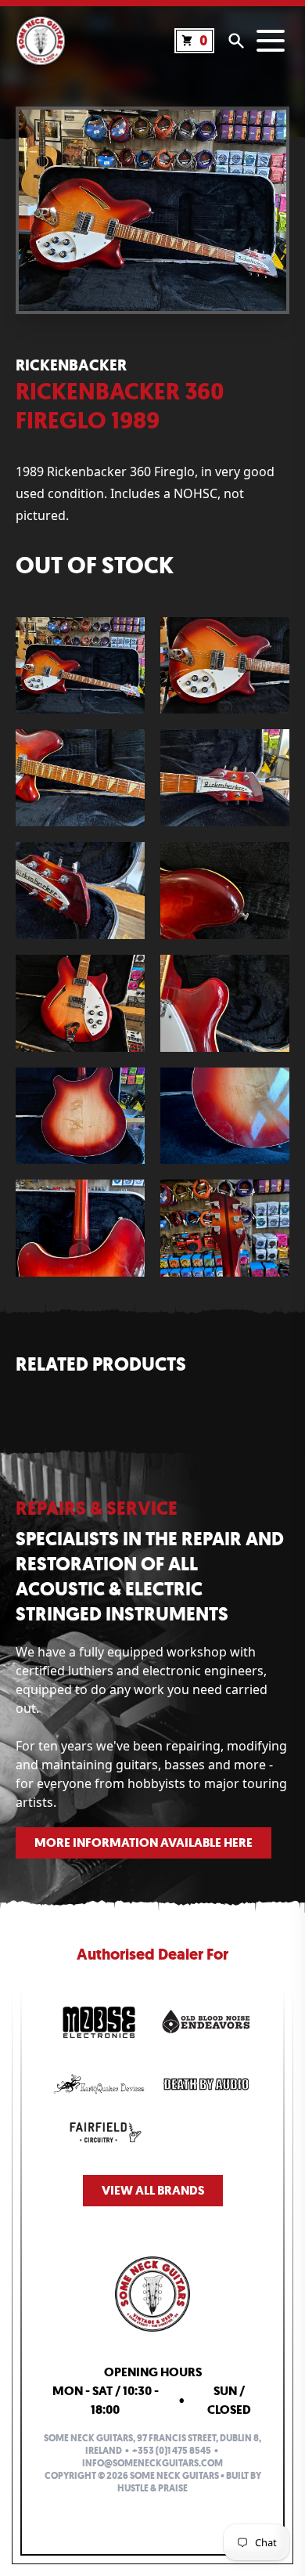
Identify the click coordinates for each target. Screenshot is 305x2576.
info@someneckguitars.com (152, 2463)
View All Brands (153, 2190)
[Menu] (271, 41)
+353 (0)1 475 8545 (172, 2451)
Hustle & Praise (152, 2488)
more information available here (144, 1843)
